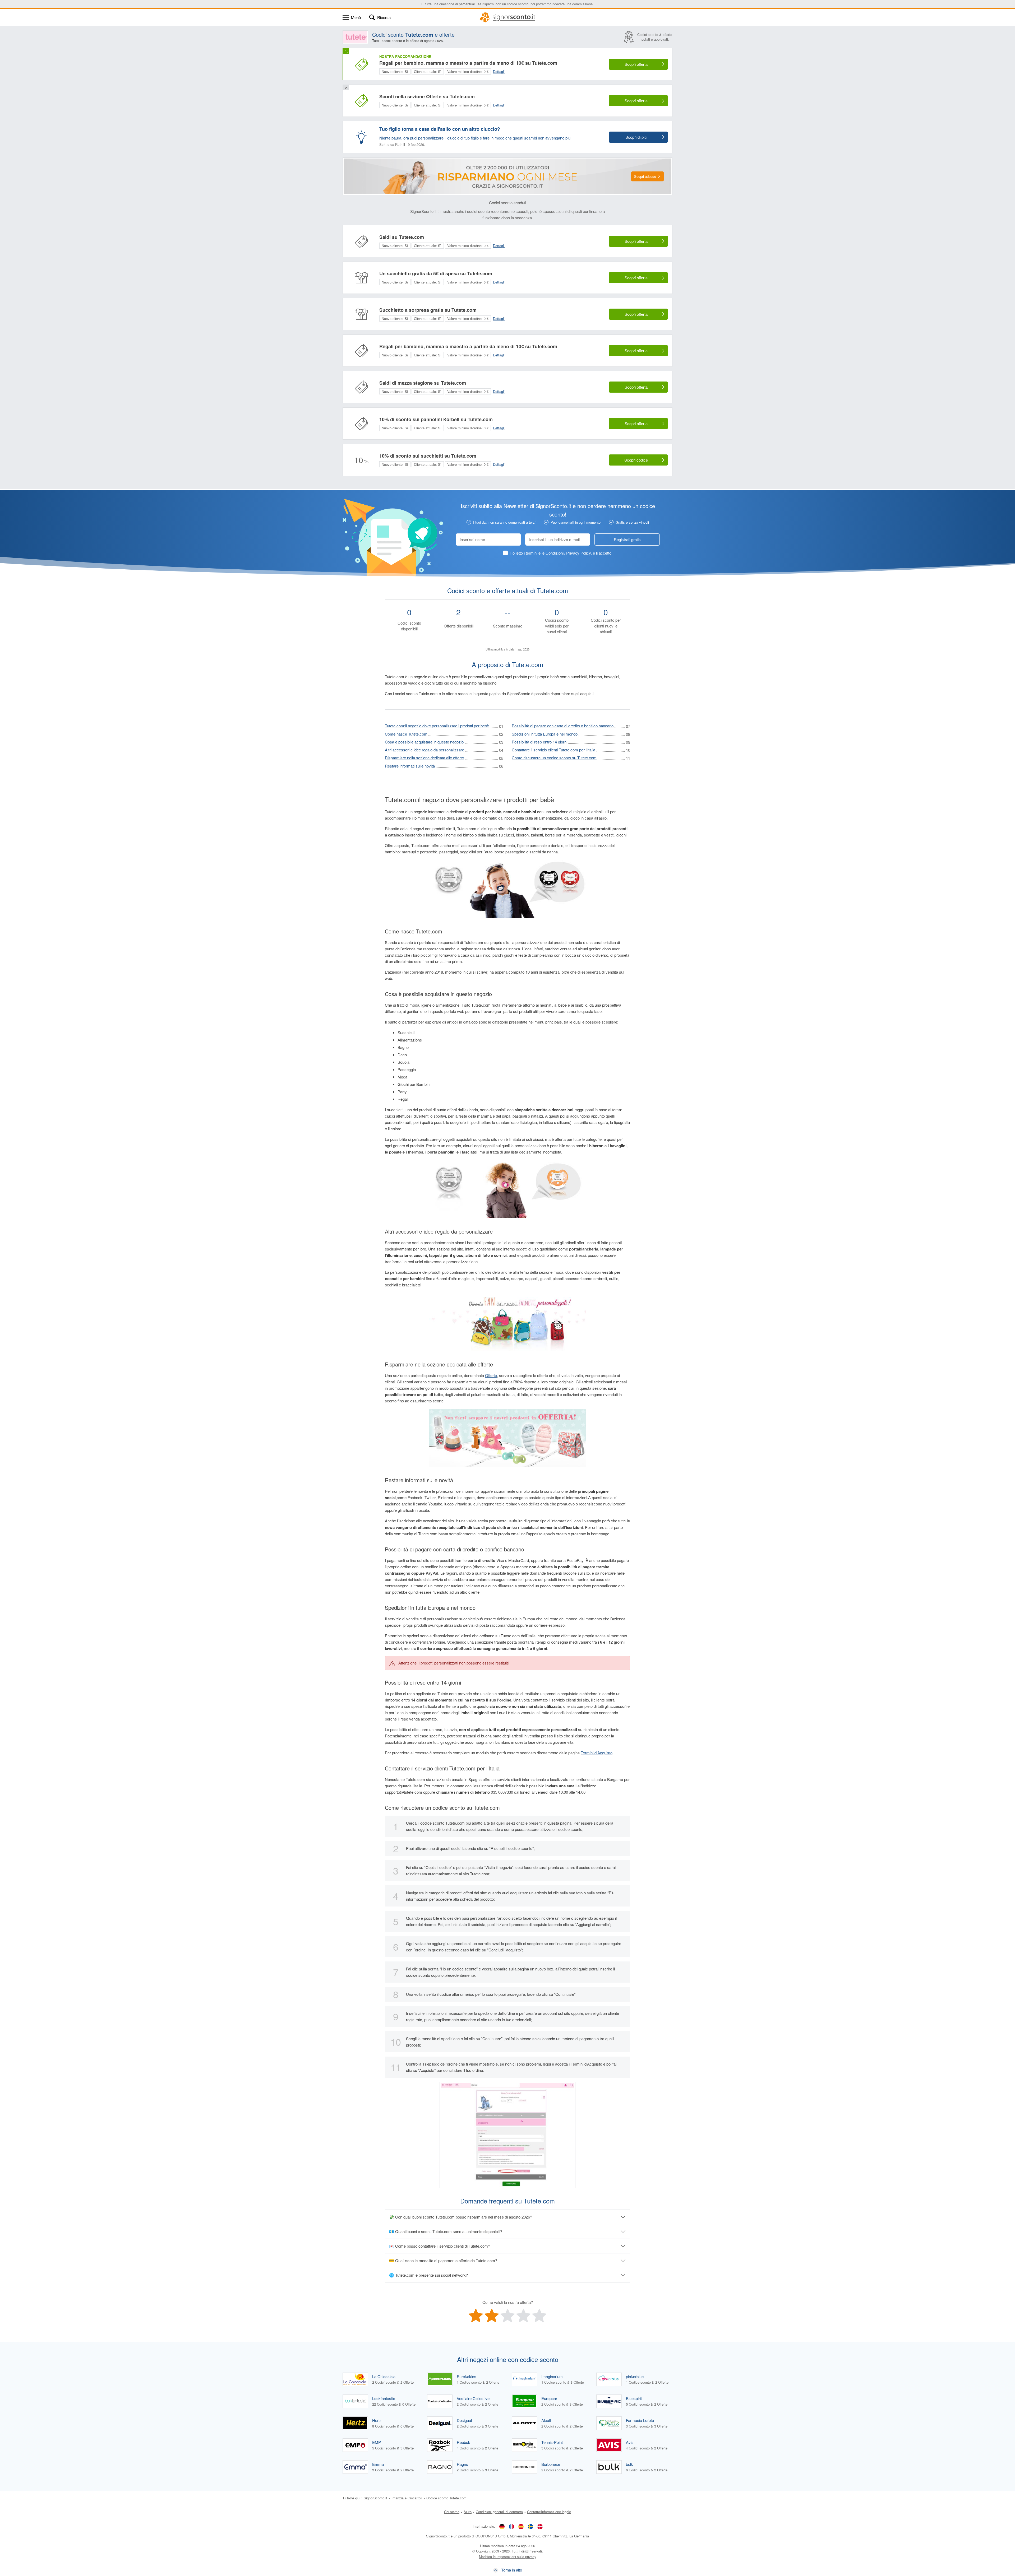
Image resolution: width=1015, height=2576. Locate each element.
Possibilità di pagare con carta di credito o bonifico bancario (563, 726)
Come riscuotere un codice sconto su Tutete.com (554, 758)
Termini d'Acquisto (597, 1753)
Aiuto (468, 2512)
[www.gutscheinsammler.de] (502, 2526)
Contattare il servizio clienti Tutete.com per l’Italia (553, 750)
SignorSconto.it (375, 2498)
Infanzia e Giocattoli (407, 2498)
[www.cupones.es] (521, 2526)
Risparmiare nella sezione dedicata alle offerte (424, 758)
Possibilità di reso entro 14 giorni (539, 742)
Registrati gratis (627, 539)
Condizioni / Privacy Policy (568, 553)
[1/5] (476, 2315)
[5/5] (539, 2315)
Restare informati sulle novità (410, 766)
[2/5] (492, 2315)
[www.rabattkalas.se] (530, 2526)
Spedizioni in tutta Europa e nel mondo (545, 734)
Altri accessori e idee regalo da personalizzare (425, 750)
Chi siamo (452, 2512)
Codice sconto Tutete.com (446, 2498)
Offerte (491, 1375)
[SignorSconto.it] (508, 17)
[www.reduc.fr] (511, 2526)
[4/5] (523, 2315)
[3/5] (508, 2315)
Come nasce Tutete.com (406, 734)
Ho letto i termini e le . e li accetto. (561, 553)
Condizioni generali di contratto (499, 2512)
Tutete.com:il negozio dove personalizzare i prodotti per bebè (437, 726)
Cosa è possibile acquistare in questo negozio (424, 742)
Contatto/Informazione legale (549, 2512)
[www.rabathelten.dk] (540, 2526)
